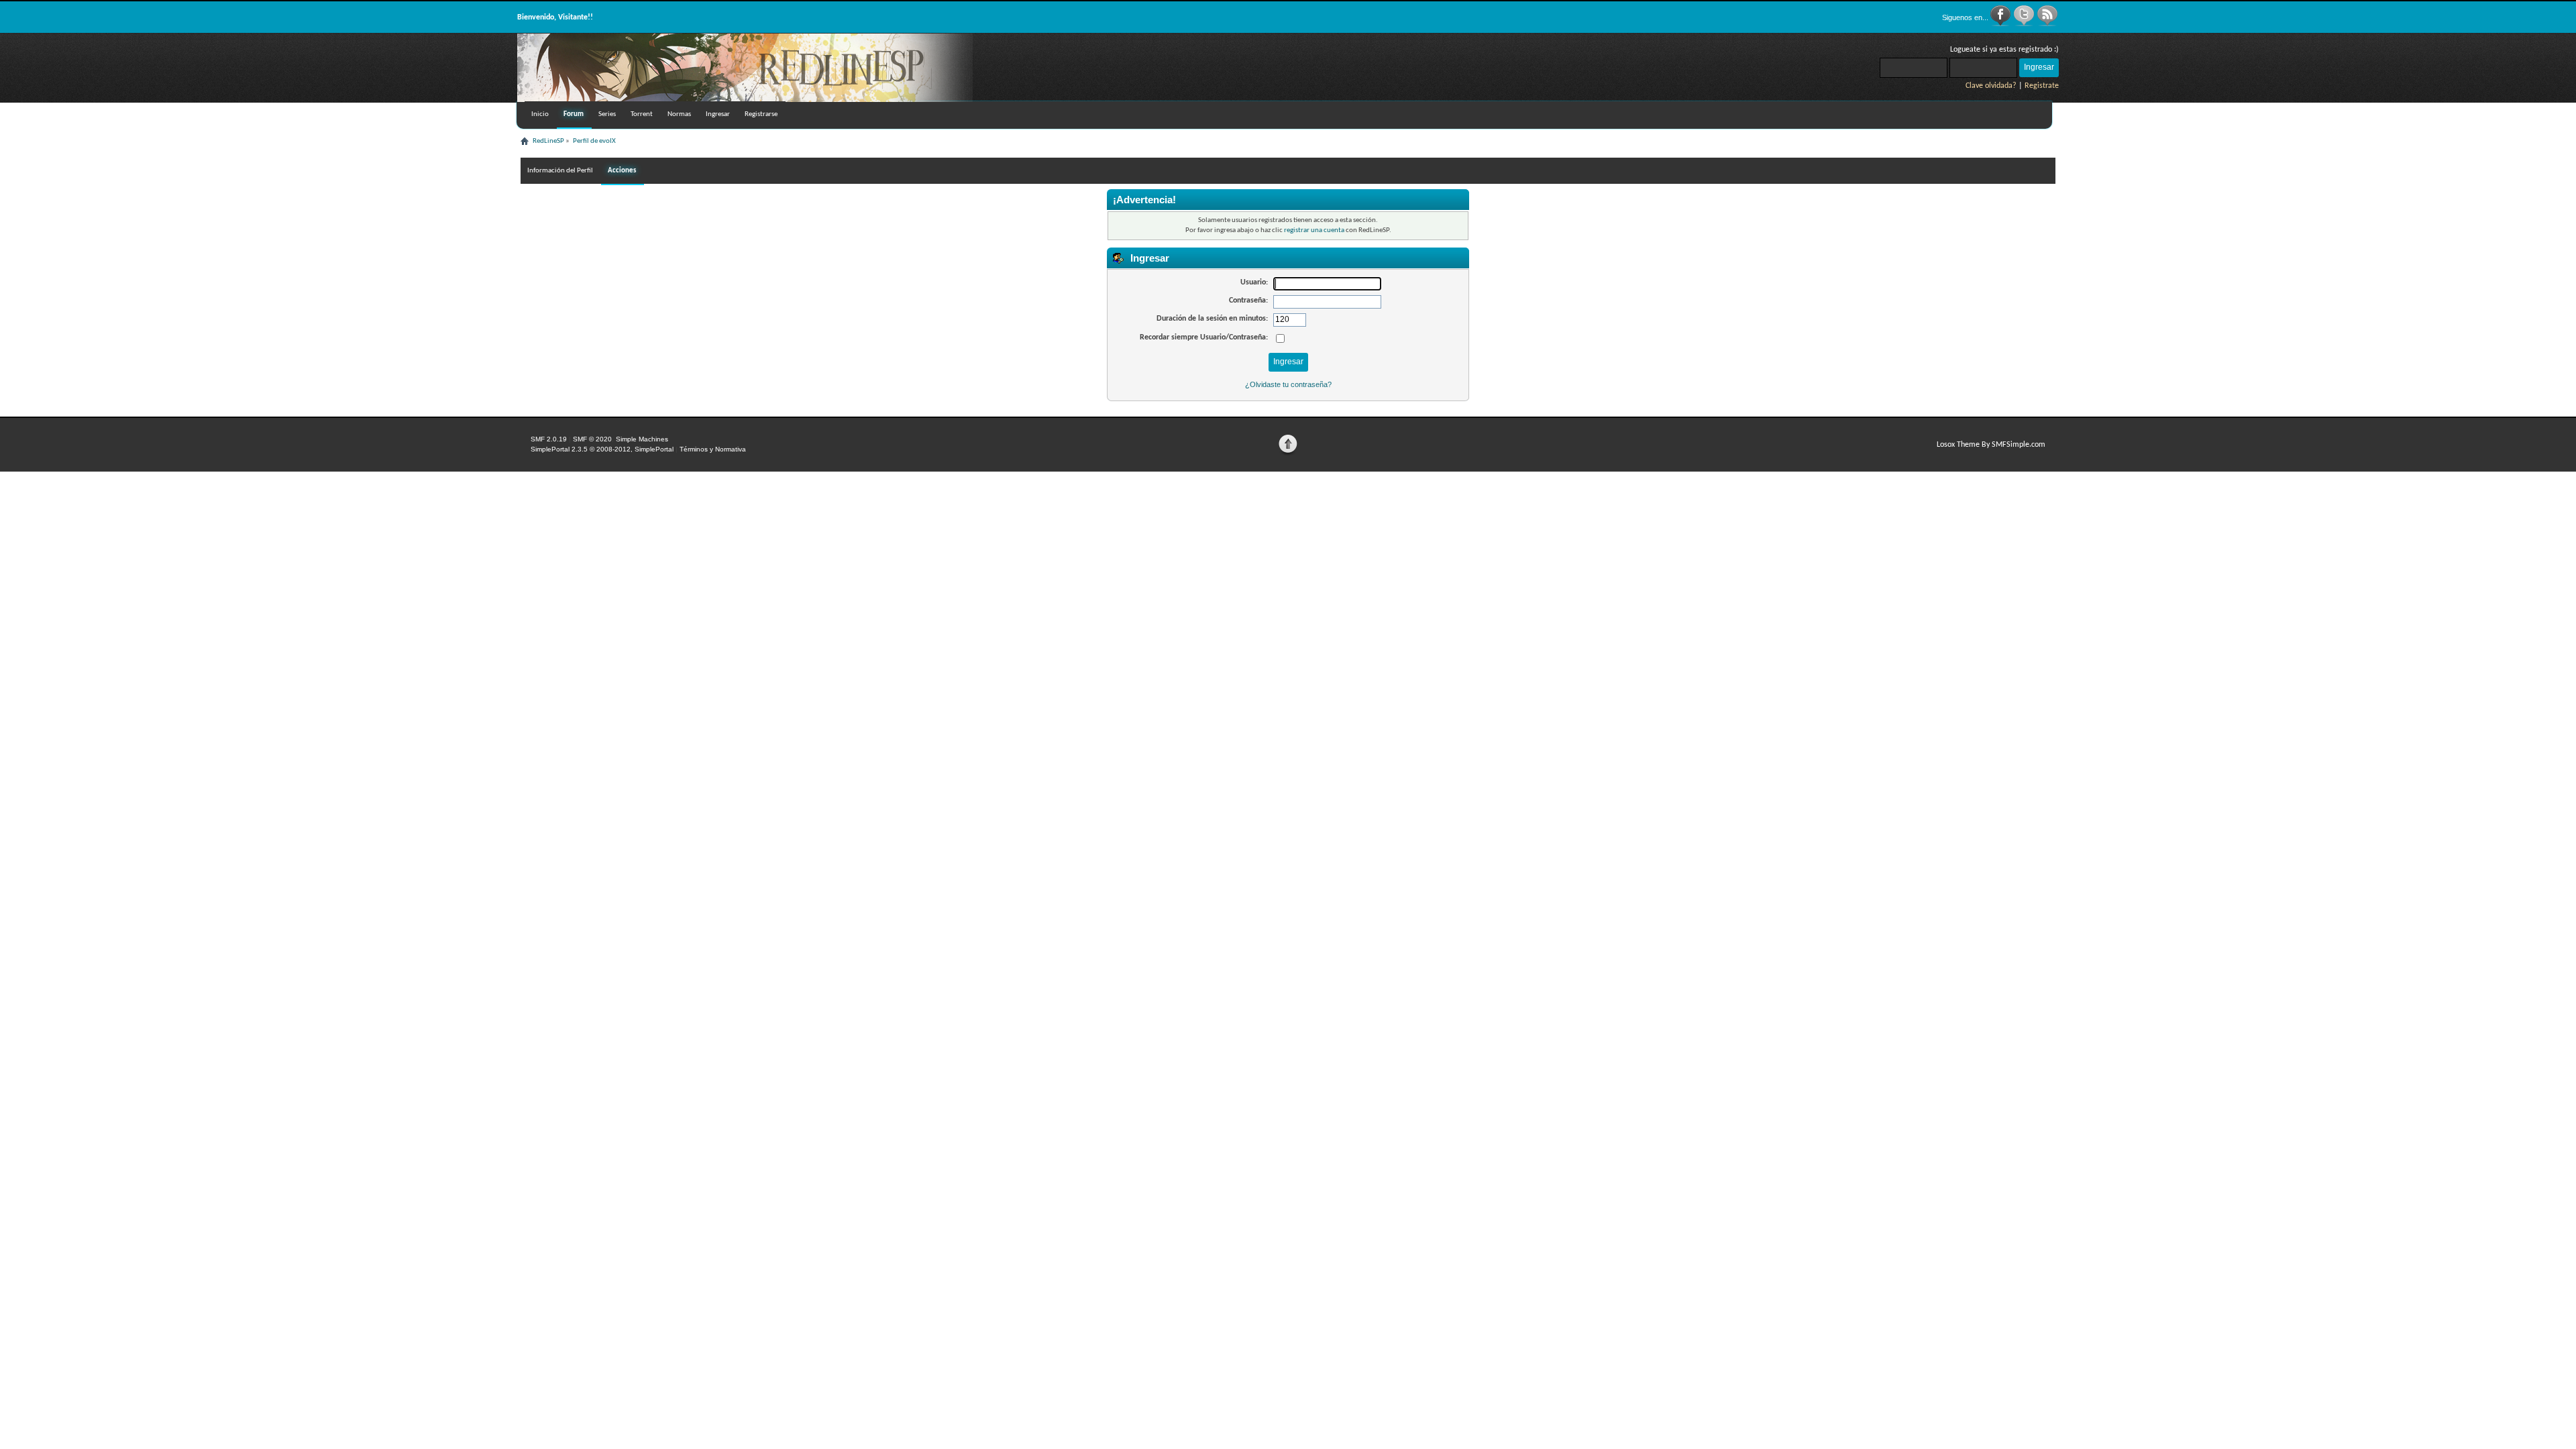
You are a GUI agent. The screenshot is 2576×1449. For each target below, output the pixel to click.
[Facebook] (2001, 24)
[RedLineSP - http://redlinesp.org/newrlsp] (745, 99)
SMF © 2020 (592, 439)
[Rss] (2047, 24)
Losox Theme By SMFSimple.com (1991, 445)
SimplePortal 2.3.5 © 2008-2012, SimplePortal (602, 449)
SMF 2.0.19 (549, 439)
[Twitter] (2025, 24)
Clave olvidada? (1991, 86)
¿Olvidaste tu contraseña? (1288, 384)
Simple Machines (642, 439)
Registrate (2042, 86)
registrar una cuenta (1314, 230)
